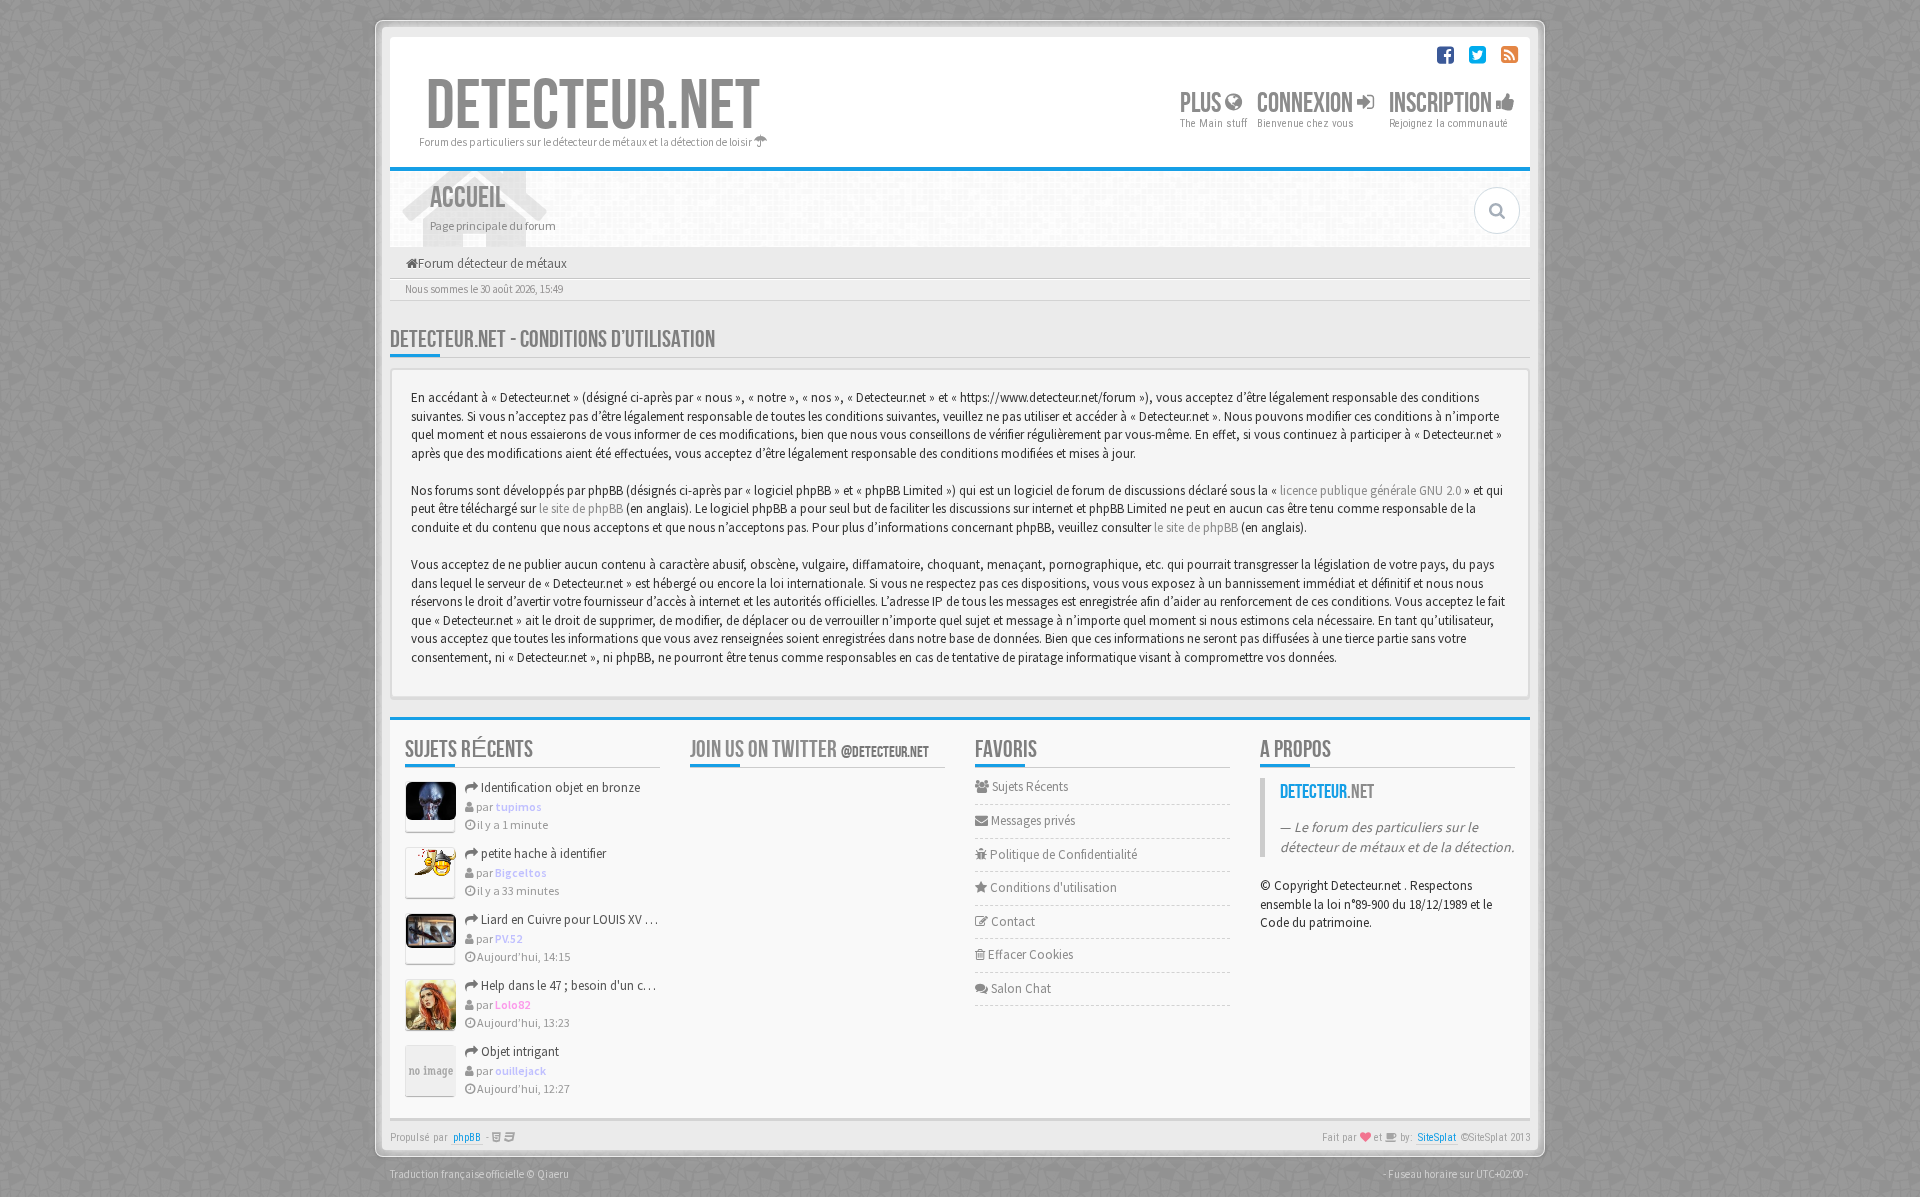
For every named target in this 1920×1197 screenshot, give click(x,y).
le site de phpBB (581, 508)
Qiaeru (553, 1174)
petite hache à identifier (542, 853)
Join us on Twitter (809, 749)
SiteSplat (1437, 1137)
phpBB (467, 1137)
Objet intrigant (518, 1051)
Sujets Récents (1028, 786)
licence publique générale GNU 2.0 (1370, 490)
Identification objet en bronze (559, 787)
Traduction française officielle (457, 1174)
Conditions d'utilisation (1052, 887)
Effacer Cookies (1029, 954)
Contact (1011, 921)
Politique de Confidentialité (1062, 854)
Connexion (1307, 103)
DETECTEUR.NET (593, 107)
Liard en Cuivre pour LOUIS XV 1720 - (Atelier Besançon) (627, 919)
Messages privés (1031, 820)
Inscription (1442, 103)
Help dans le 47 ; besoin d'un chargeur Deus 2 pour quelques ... (646, 985)
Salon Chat (1019, 988)
